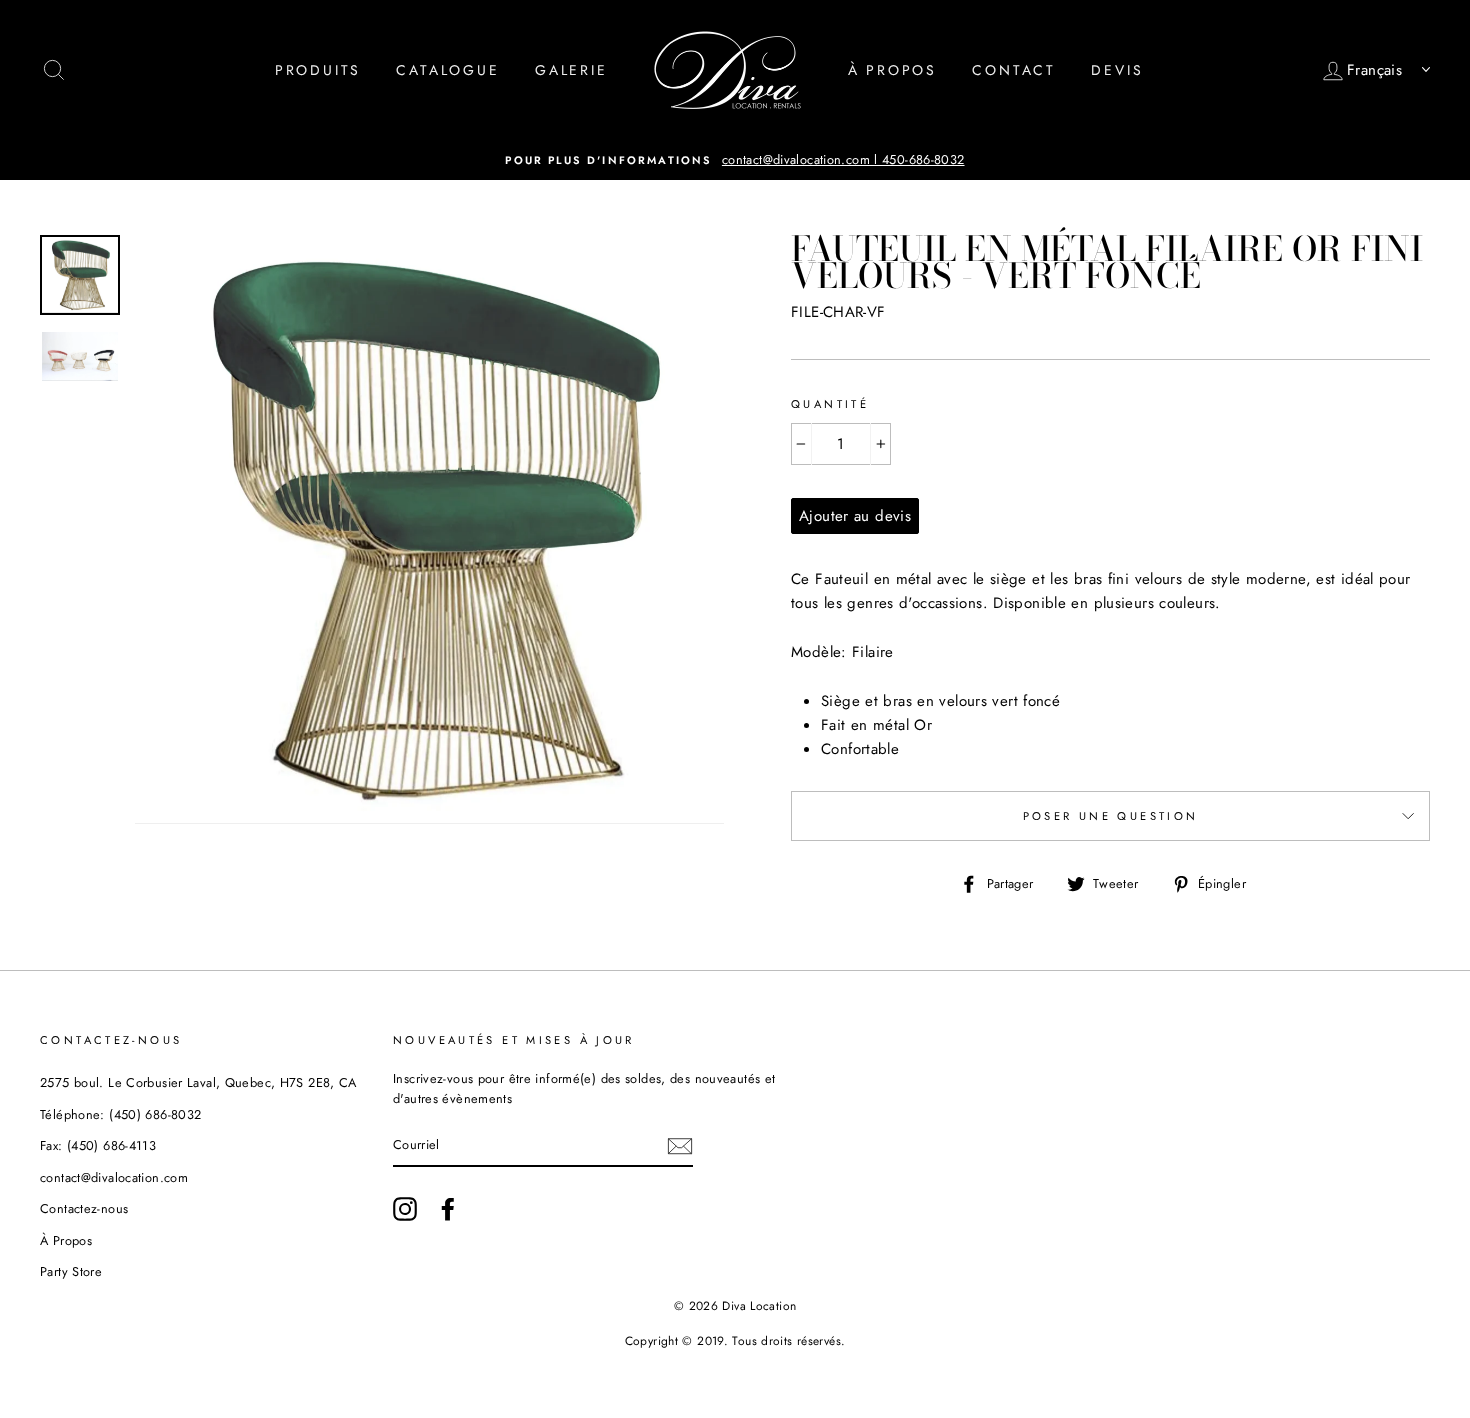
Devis (1117, 70)
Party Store (71, 1271)
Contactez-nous (84, 1208)
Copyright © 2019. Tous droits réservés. (735, 1341)
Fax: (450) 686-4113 (98, 1145)
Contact (1014, 70)
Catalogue (447, 70)
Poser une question (1111, 816)
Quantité (830, 404)
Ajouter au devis (855, 516)
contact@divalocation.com (114, 1177)
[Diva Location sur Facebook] (448, 1209)
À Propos (892, 70)
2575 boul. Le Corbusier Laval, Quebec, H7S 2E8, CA (198, 1082)
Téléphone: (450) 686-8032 (120, 1114)
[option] (735, 160)
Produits (318, 70)
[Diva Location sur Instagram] (405, 1209)
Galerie (571, 70)
